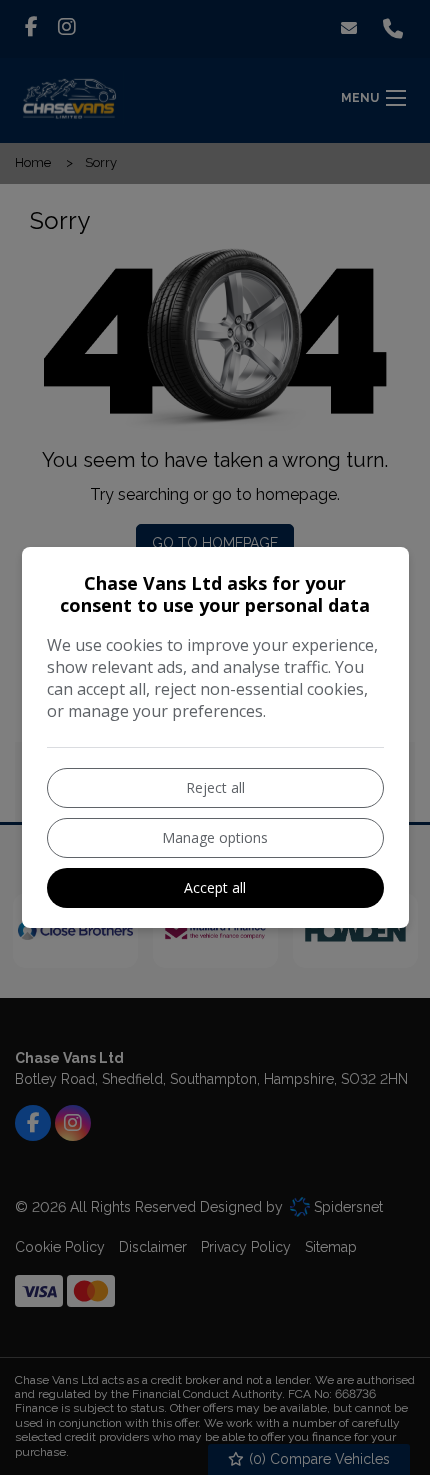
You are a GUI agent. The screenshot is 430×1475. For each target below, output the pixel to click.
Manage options (215, 837)
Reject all (215, 787)
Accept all (215, 887)
